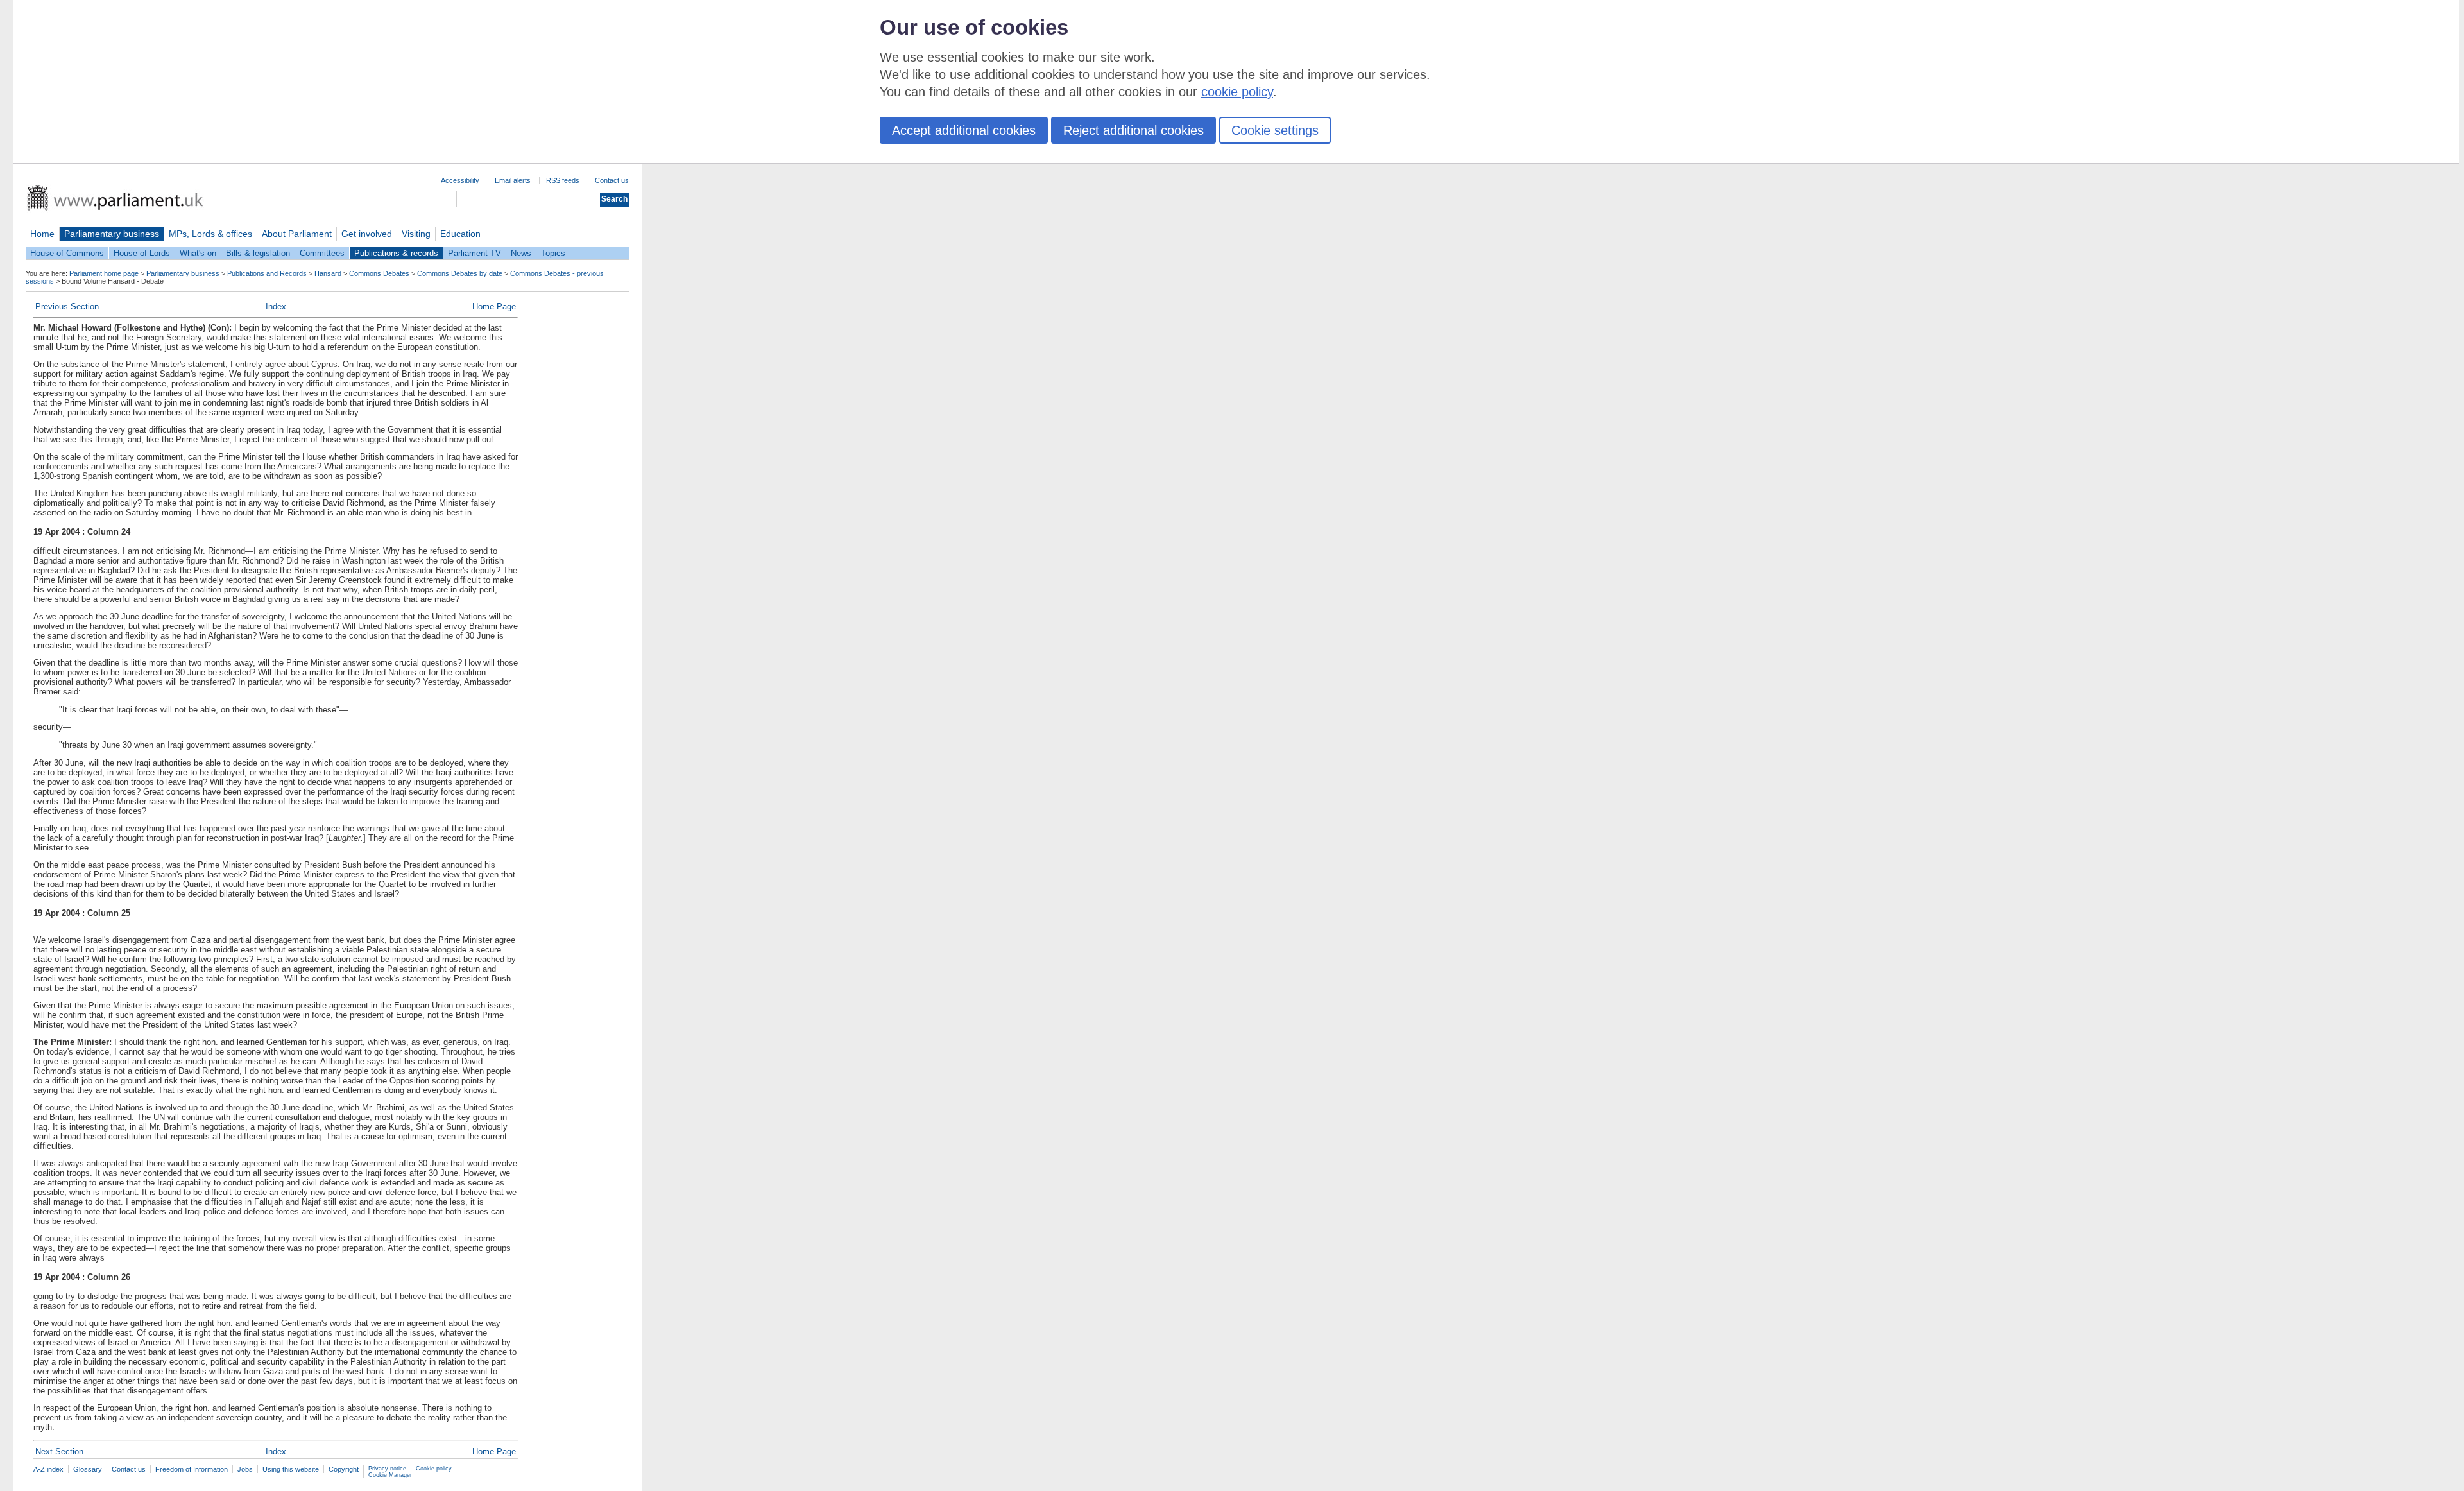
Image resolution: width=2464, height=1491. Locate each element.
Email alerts (513, 180)
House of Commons (67, 253)
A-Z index (48, 1469)
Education (460, 234)
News (521, 253)
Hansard (328, 273)
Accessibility (460, 180)
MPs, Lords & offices (210, 234)
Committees (322, 253)
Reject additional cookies (1134, 130)
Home (42, 234)
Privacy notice (387, 1469)
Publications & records (396, 253)
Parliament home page (104, 273)
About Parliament (297, 234)
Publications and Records (267, 273)
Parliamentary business (112, 234)
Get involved (367, 234)
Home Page (494, 306)
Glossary (88, 1469)
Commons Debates (379, 273)
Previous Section (67, 306)
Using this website (291, 1469)
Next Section (59, 1452)
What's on (198, 253)
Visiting (416, 234)
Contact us (612, 180)
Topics (553, 253)
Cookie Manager (390, 1475)
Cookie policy (434, 1469)
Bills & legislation (258, 253)
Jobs (245, 1469)
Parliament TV (475, 253)
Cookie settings (1275, 130)
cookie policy (1237, 92)
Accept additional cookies (964, 130)
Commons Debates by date (460, 273)
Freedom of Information (192, 1469)
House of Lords (142, 253)
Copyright (344, 1469)
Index (276, 306)
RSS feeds (563, 180)
